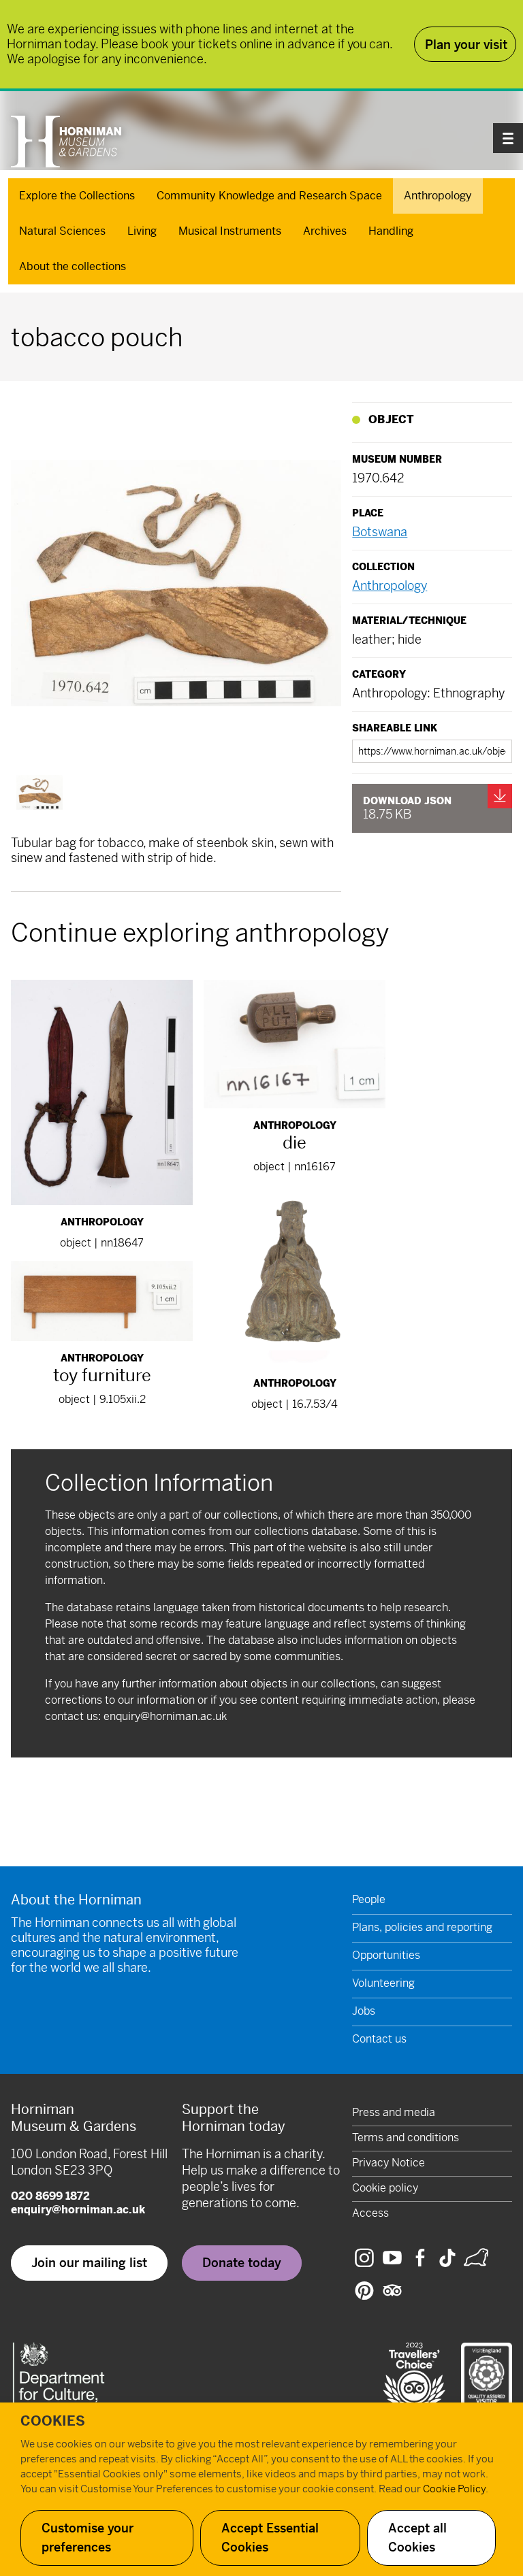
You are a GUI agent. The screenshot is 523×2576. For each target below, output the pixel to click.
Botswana (380, 532)
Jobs (364, 2011)
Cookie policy (385, 2188)
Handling (391, 231)
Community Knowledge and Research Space (269, 196)
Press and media (394, 2112)
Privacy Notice (389, 2163)
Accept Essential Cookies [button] (270, 2538)
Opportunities (386, 1955)
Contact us (379, 2039)
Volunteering (383, 1983)
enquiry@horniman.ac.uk (165, 1716)
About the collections (73, 266)
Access (370, 2213)
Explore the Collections (77, 196)
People (369, 1899)
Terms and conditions (406, 2137)
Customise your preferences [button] (88, 2538)
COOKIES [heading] (53, 2421)
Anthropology (438, 196)
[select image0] (39, 792)
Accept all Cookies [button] (417, 2538)
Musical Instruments (230, 231)
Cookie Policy (454, 2489)
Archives (325, 231)
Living (142, 231)
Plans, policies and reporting (422, 1927)
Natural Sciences (62, 231)
